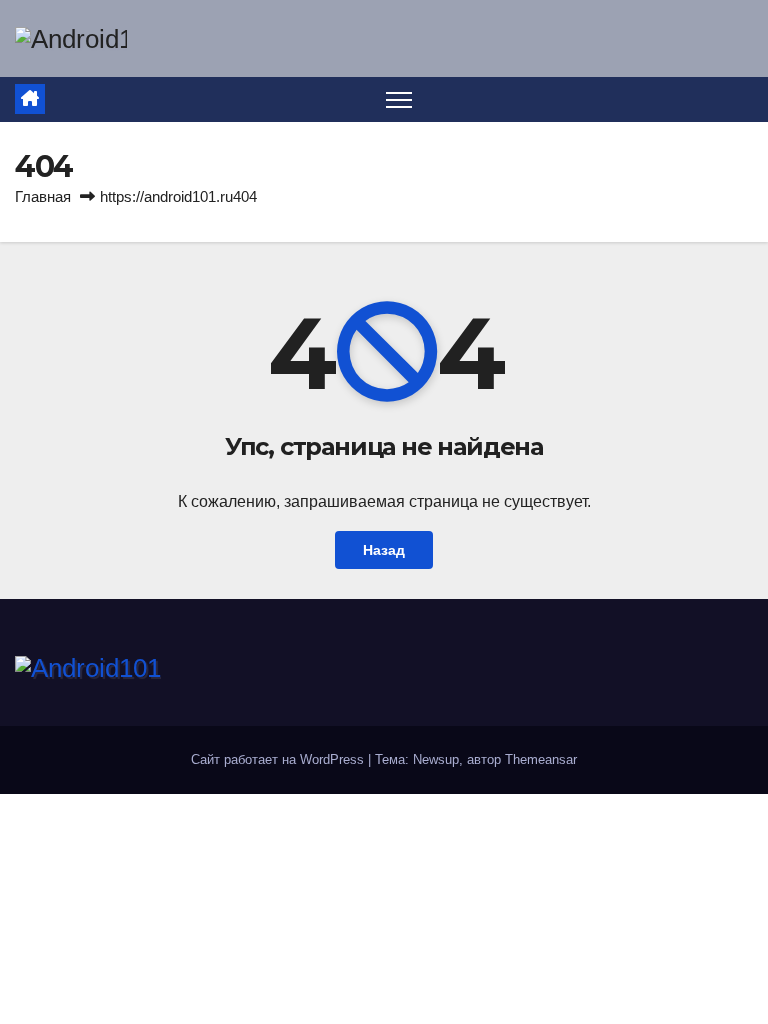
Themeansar (541, 759)
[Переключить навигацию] (399, 99)
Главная (43, 196)
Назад (384, 550)
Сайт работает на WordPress (279, 759)
